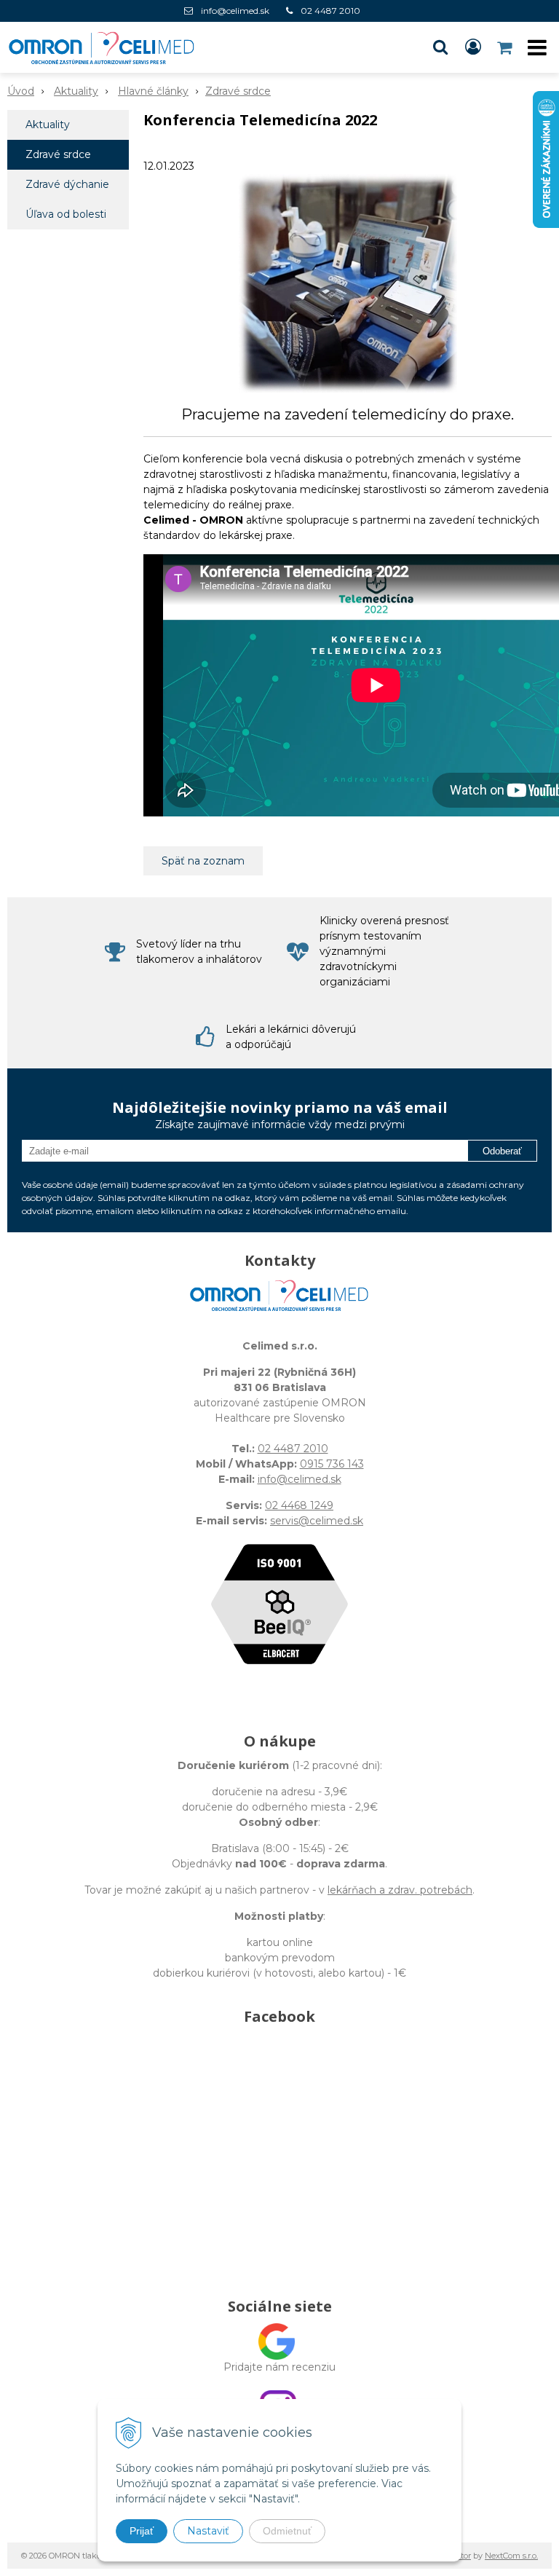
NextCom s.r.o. (511, 2556)
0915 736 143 (332, 1464)
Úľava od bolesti (66, 214)
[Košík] (506, 47)
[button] (440, 47)
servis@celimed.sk (317, 1521)
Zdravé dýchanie (67, 184)
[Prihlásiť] (473, 47)
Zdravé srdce (238, 91)
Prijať (142, 2531)
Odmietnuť (287, 2531)
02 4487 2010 (330, 11)
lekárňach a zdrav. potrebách (400, 1890)
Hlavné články (153, 91)
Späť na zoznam (203, 861)
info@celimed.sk (235, 11)
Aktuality (76, 91)
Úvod (21, 91)
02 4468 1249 (299, 1505)
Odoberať (502, 1151)
